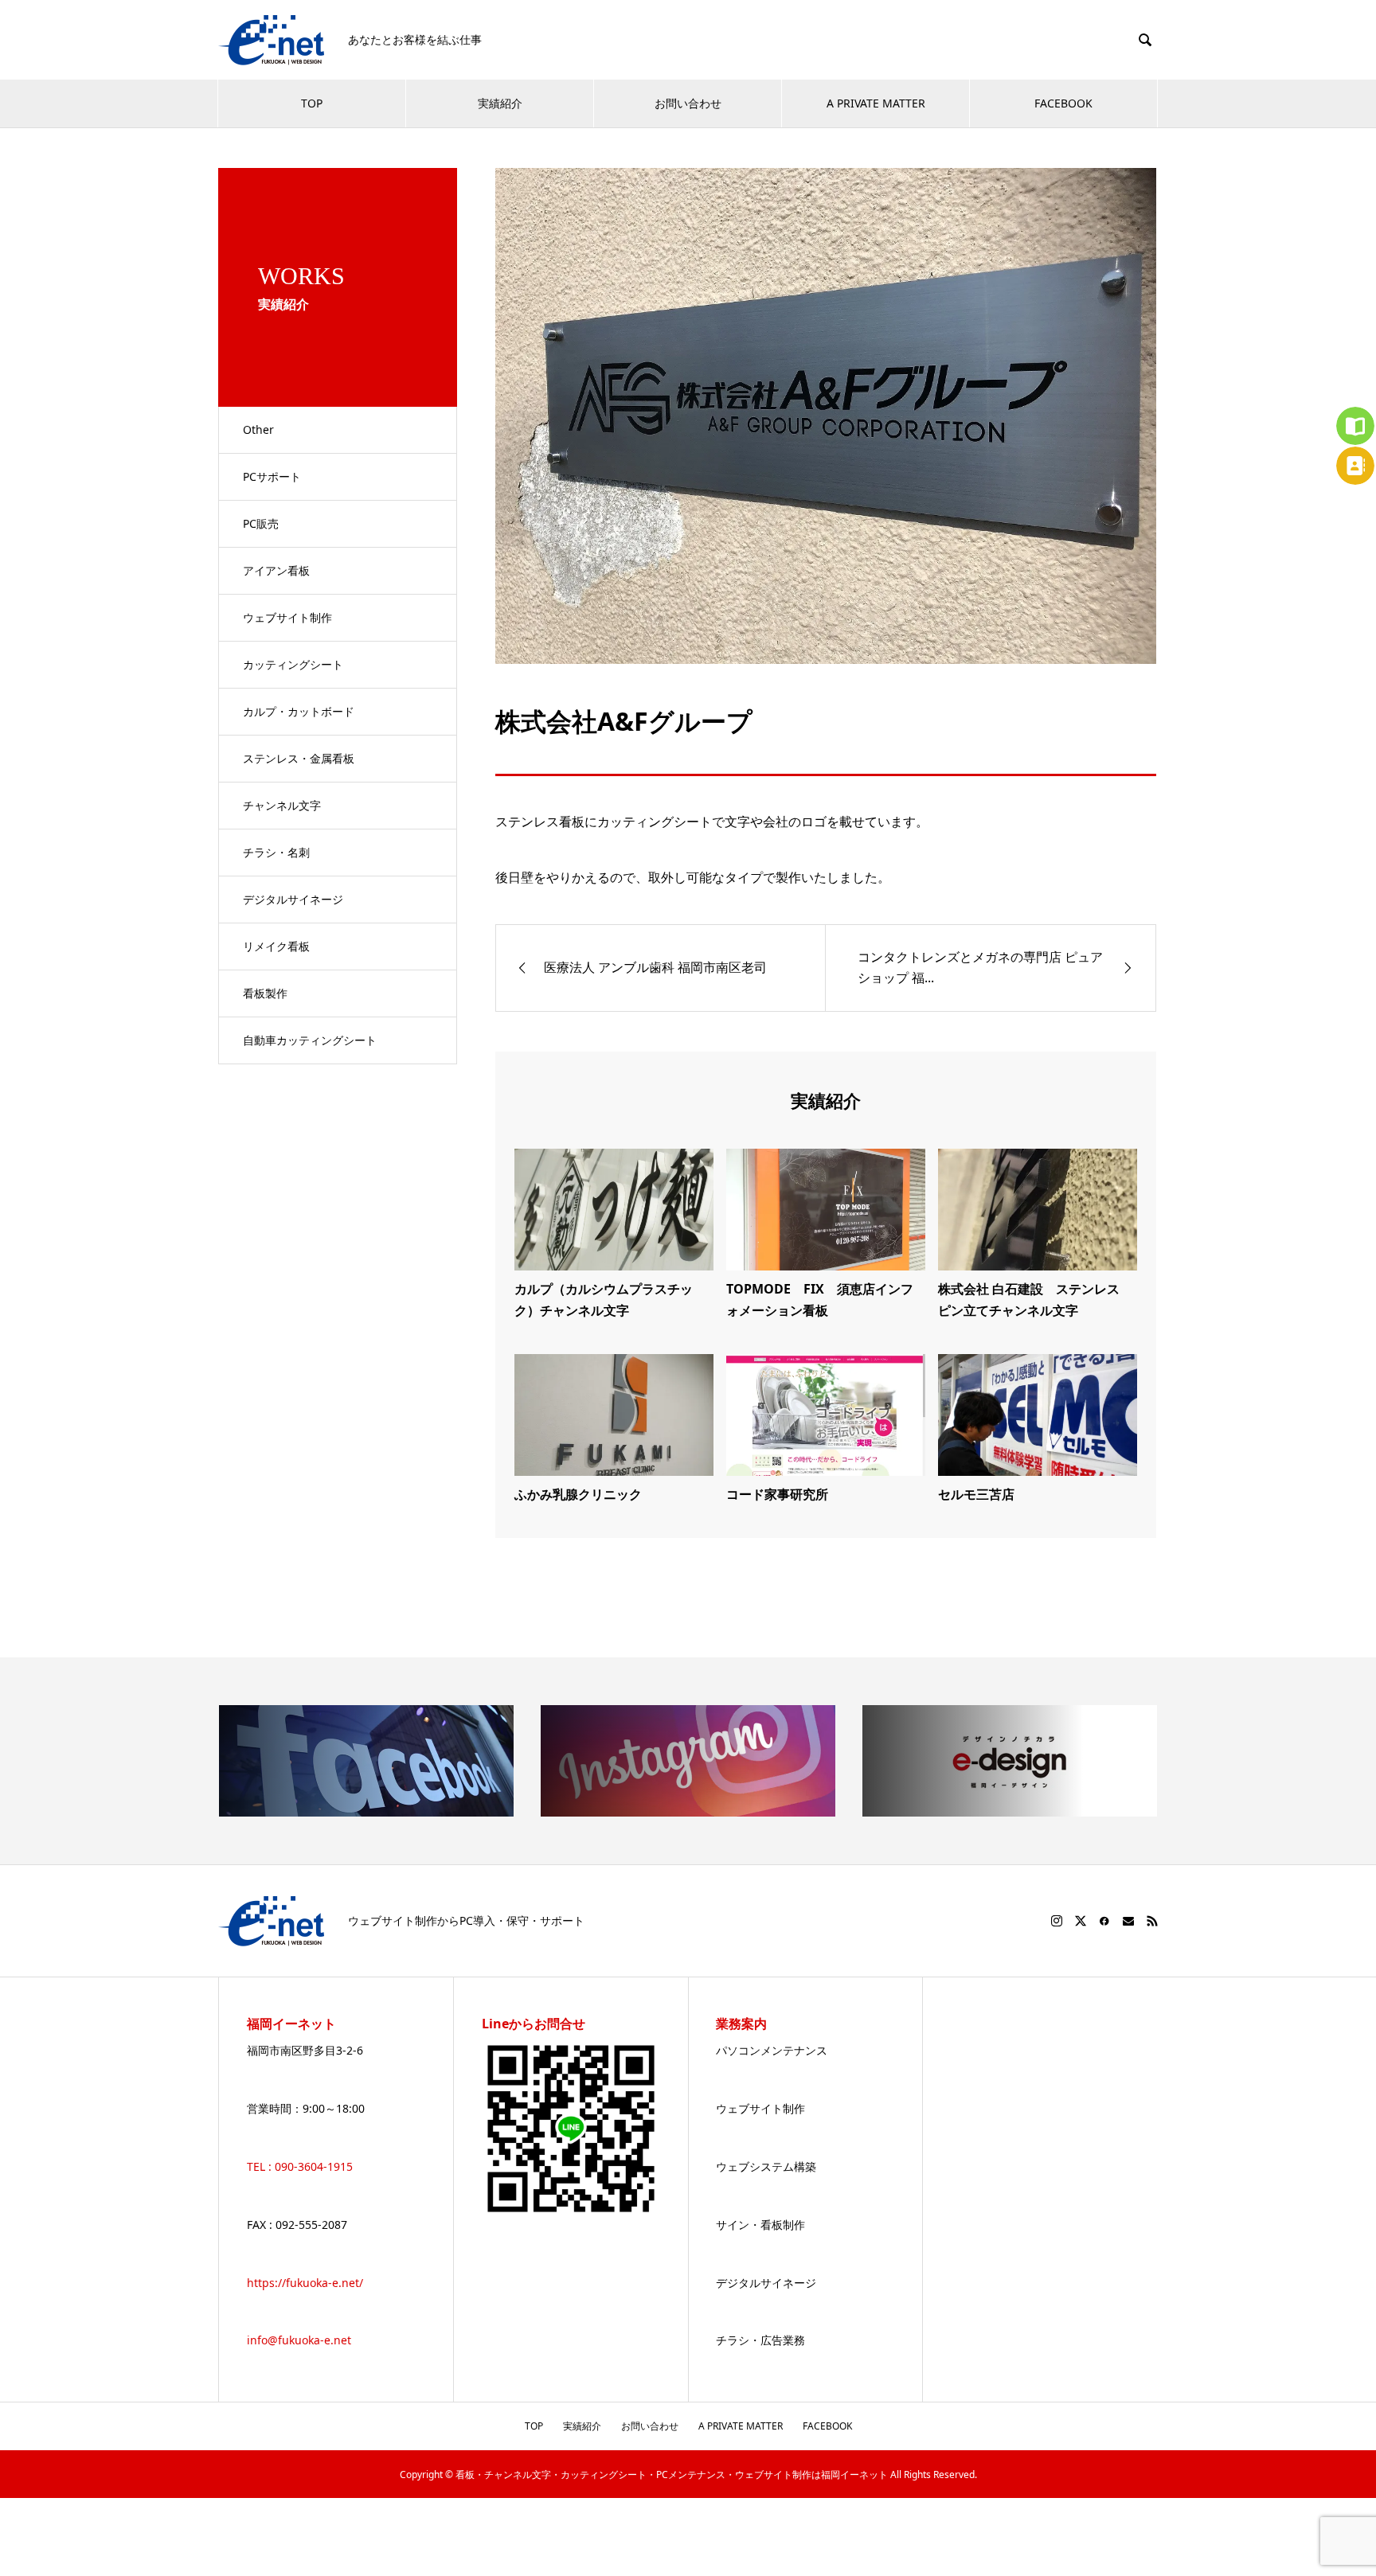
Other (258, 429)
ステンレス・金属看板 (299, 758)
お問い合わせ (688, 103)
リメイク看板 (276, 946)
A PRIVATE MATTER (876, 103)
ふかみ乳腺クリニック (578, 1494)
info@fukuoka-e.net (299, 2340)
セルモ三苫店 (976, 1494)
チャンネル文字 (282, 805)
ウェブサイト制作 (287, 617)
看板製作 (265, 993)
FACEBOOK (1063, 103)
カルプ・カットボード (299, 711)
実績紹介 (500, 103)
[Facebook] (1104, 1921)
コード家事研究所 (777, 1494)
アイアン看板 (276, 570)
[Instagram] (1057, 1921)
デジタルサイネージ (293, 899)
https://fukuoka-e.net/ (305, 2283)
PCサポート (272, 476)
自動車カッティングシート (310, 1040)
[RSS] (1152, 1921)
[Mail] (1128, 1921)
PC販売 (261, 523)
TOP (312, 103)
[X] (1081, 1921)
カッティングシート (293, 664)
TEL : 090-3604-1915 (300, 2166)
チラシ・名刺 (276, 852)
